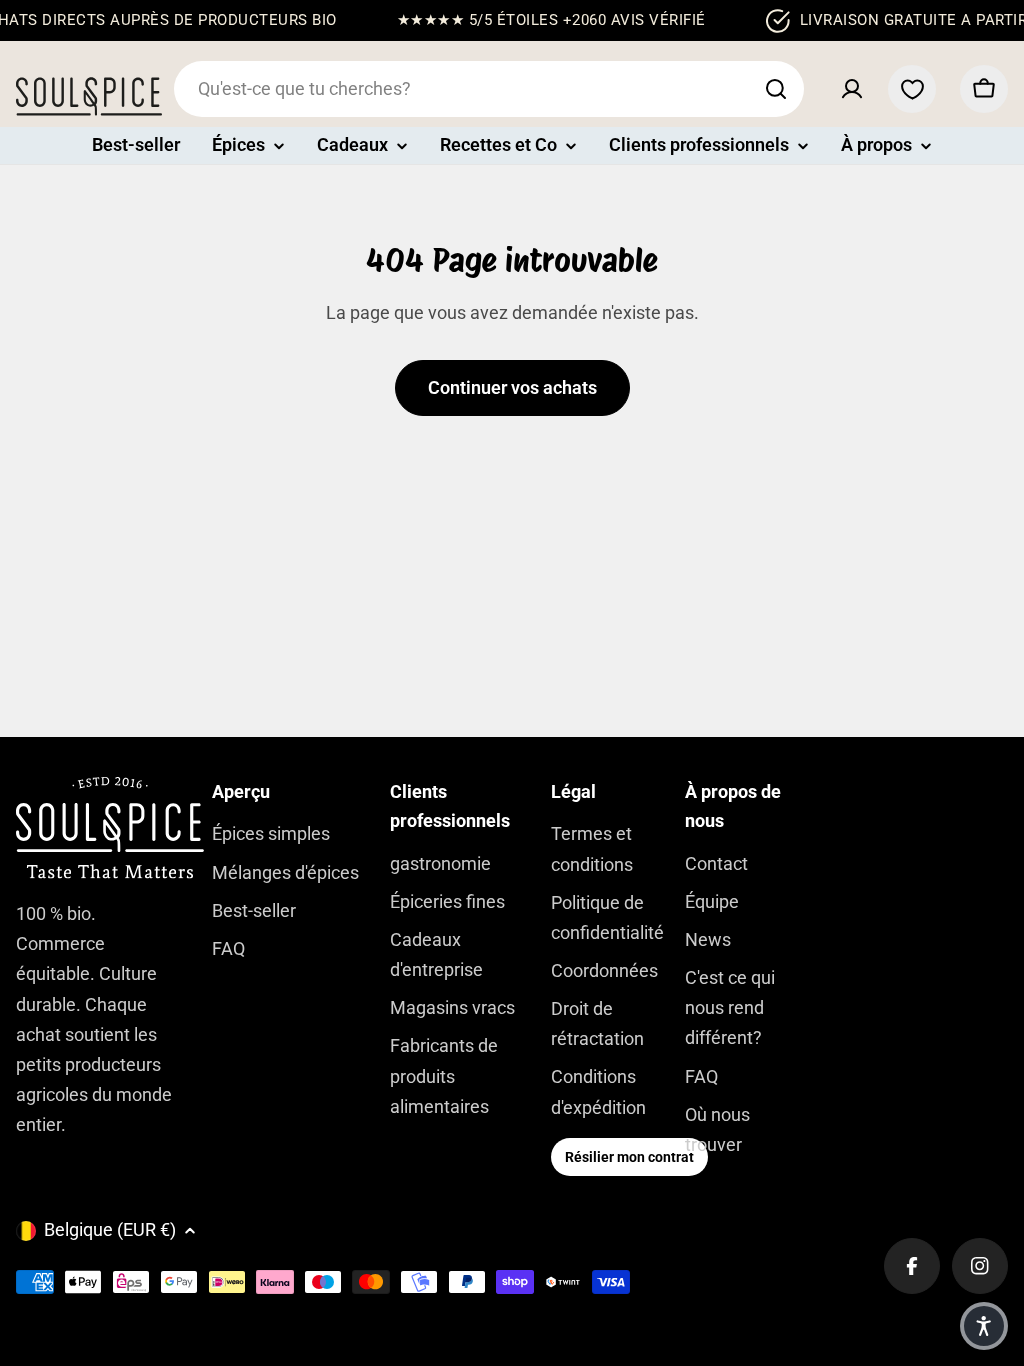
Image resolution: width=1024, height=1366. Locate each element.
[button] (984, 1326)
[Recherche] (776, 89)
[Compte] (852, 89)
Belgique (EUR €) (110, 1229)
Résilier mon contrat (629, 1157)
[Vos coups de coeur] (912, 89)
